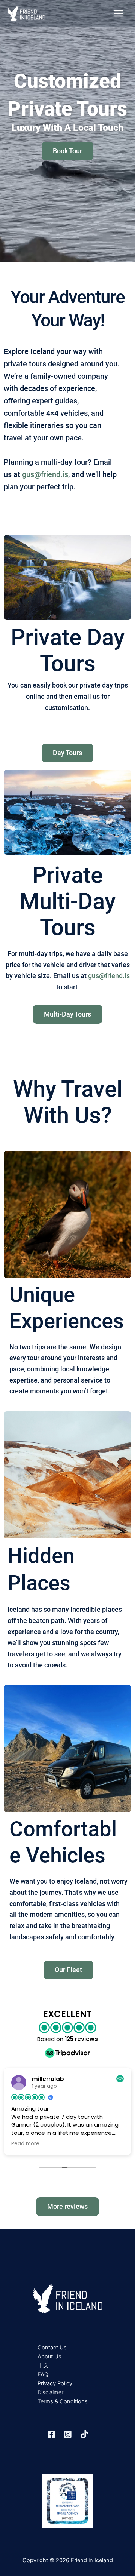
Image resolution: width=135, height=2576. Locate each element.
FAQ (43, 2374)
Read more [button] (85, 2144)
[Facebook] (51, 2434)
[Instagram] (68, 2434)
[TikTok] (84, 2434)
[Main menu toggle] (118, 13)
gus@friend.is (45, 474)
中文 (43, 2366)
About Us (49, 2357)
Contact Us (52, 2348)
